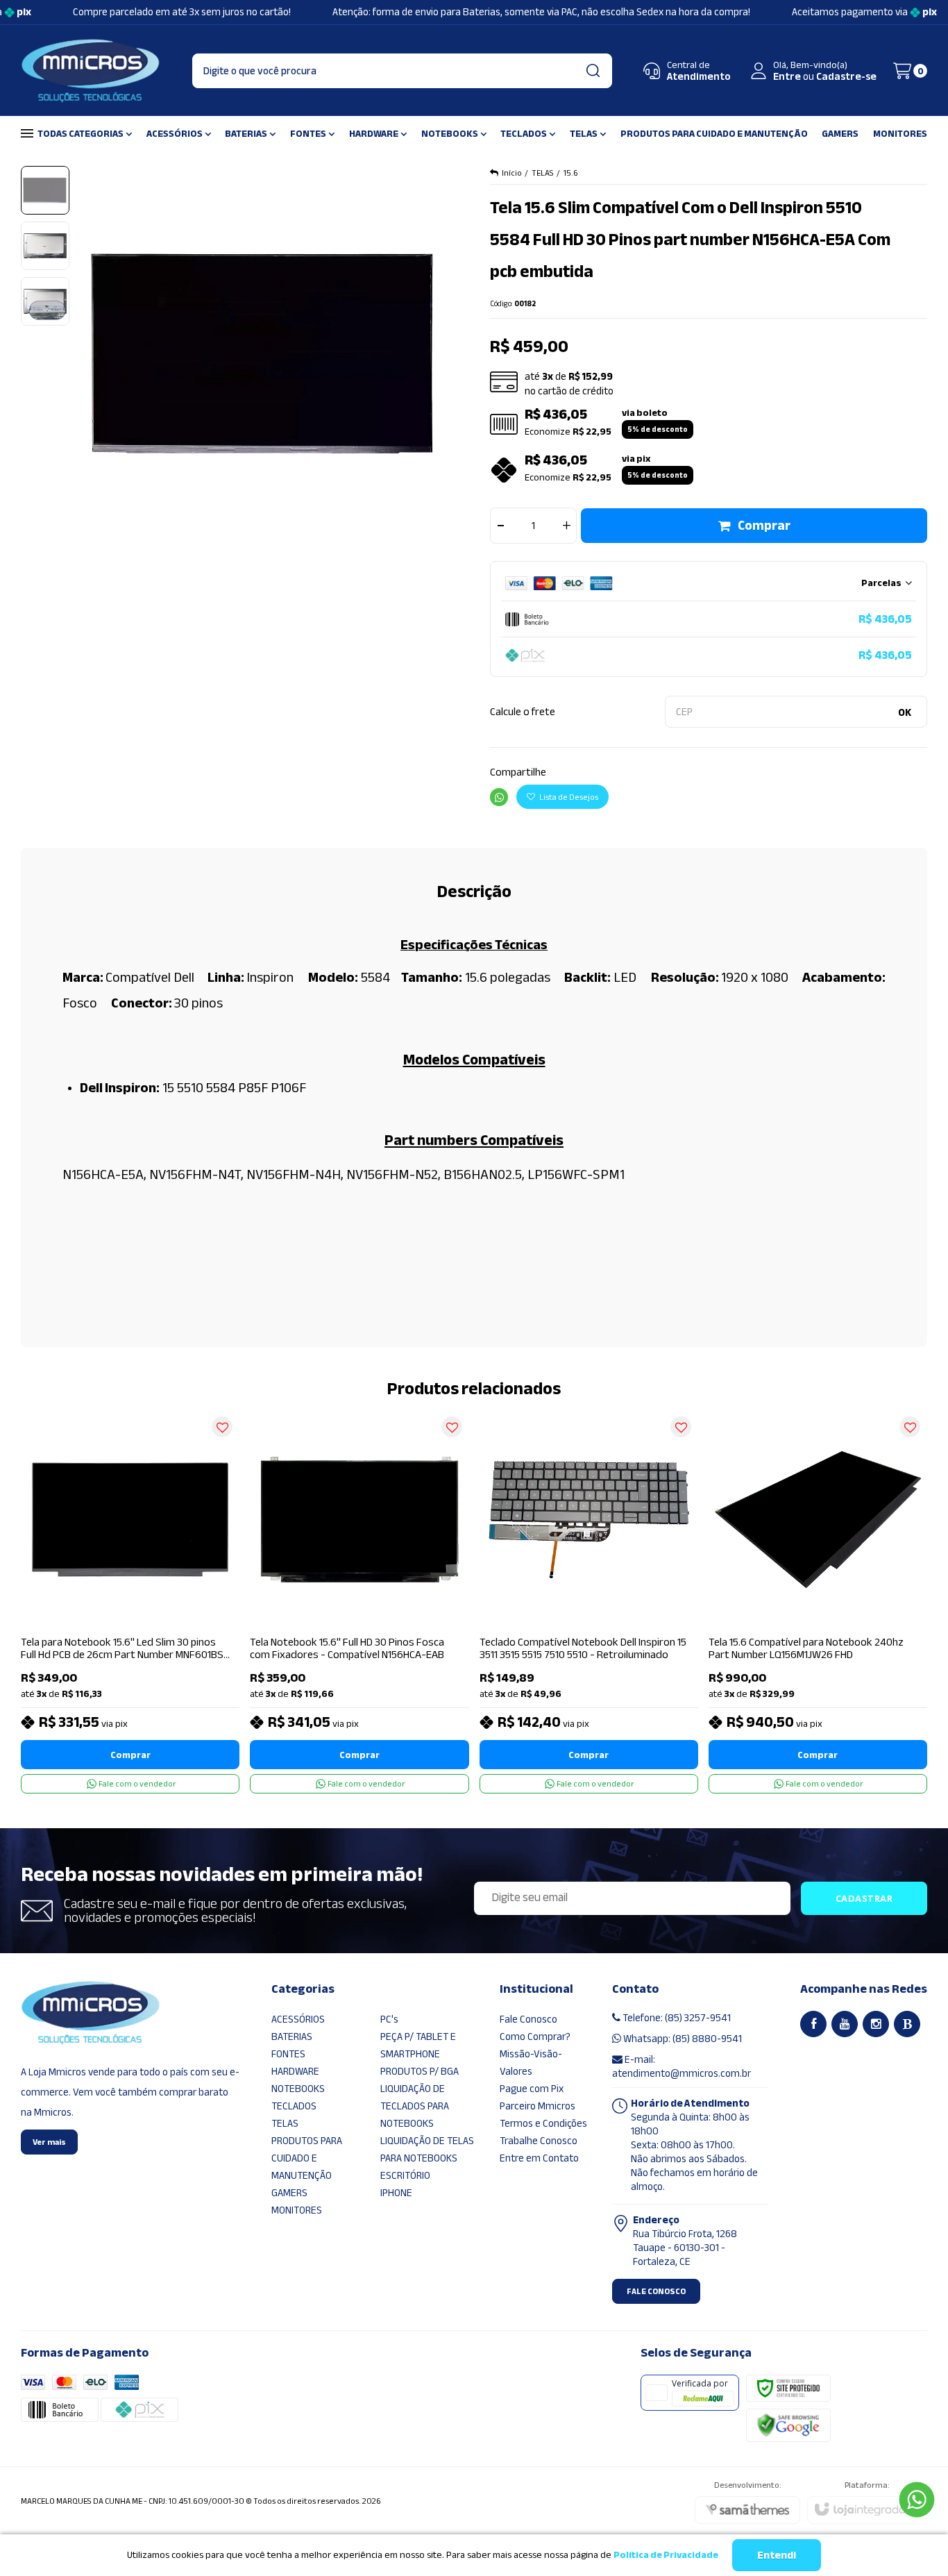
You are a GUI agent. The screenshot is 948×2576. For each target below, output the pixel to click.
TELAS (543, 173)
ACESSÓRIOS (298, 2019)
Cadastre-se (846, 76)
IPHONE (396, 2193)
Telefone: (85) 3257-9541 (676, 2018)
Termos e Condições (543, 2123)
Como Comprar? (535, 2036)
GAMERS (289, 2193)
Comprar (764, 526)
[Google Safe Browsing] (788, 2425)
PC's (389, 2019)
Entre (787, 76)
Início (512, 173)
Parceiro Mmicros (538, 2106)
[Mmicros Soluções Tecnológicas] (90, 71)
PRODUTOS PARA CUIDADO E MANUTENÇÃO (307, 2158)
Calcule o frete (523, 712)
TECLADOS (294, 2106)
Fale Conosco (528, 2019)
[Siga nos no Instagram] (876, 2024)
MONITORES (297, 2210)
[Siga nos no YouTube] (845, 2024)
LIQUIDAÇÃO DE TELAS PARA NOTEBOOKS (427, 2149)
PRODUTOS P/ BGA (420, 2071)
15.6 (571, 173)
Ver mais (49, 2142)
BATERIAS (292, 2036)
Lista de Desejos (568, 797)
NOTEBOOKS (298, 2089)
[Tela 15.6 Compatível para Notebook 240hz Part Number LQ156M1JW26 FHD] (818, 1601)
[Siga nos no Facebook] (813, 2024)
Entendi (777, 2555)
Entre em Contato (539, 2158)
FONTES (288, 2054)
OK (905, 712)
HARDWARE (295, 2071)
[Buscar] (593, 71)
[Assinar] (864, 1898)
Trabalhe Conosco (539, 2141)
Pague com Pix (532, 2089)
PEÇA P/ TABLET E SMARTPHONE (418, 2045)
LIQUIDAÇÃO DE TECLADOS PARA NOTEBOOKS (415, 2106)
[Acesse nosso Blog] (907, 2024)
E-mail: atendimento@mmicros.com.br (682, 2066)
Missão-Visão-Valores (531, 2063)
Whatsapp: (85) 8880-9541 (682, 2039)
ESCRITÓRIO (405, 2175)
